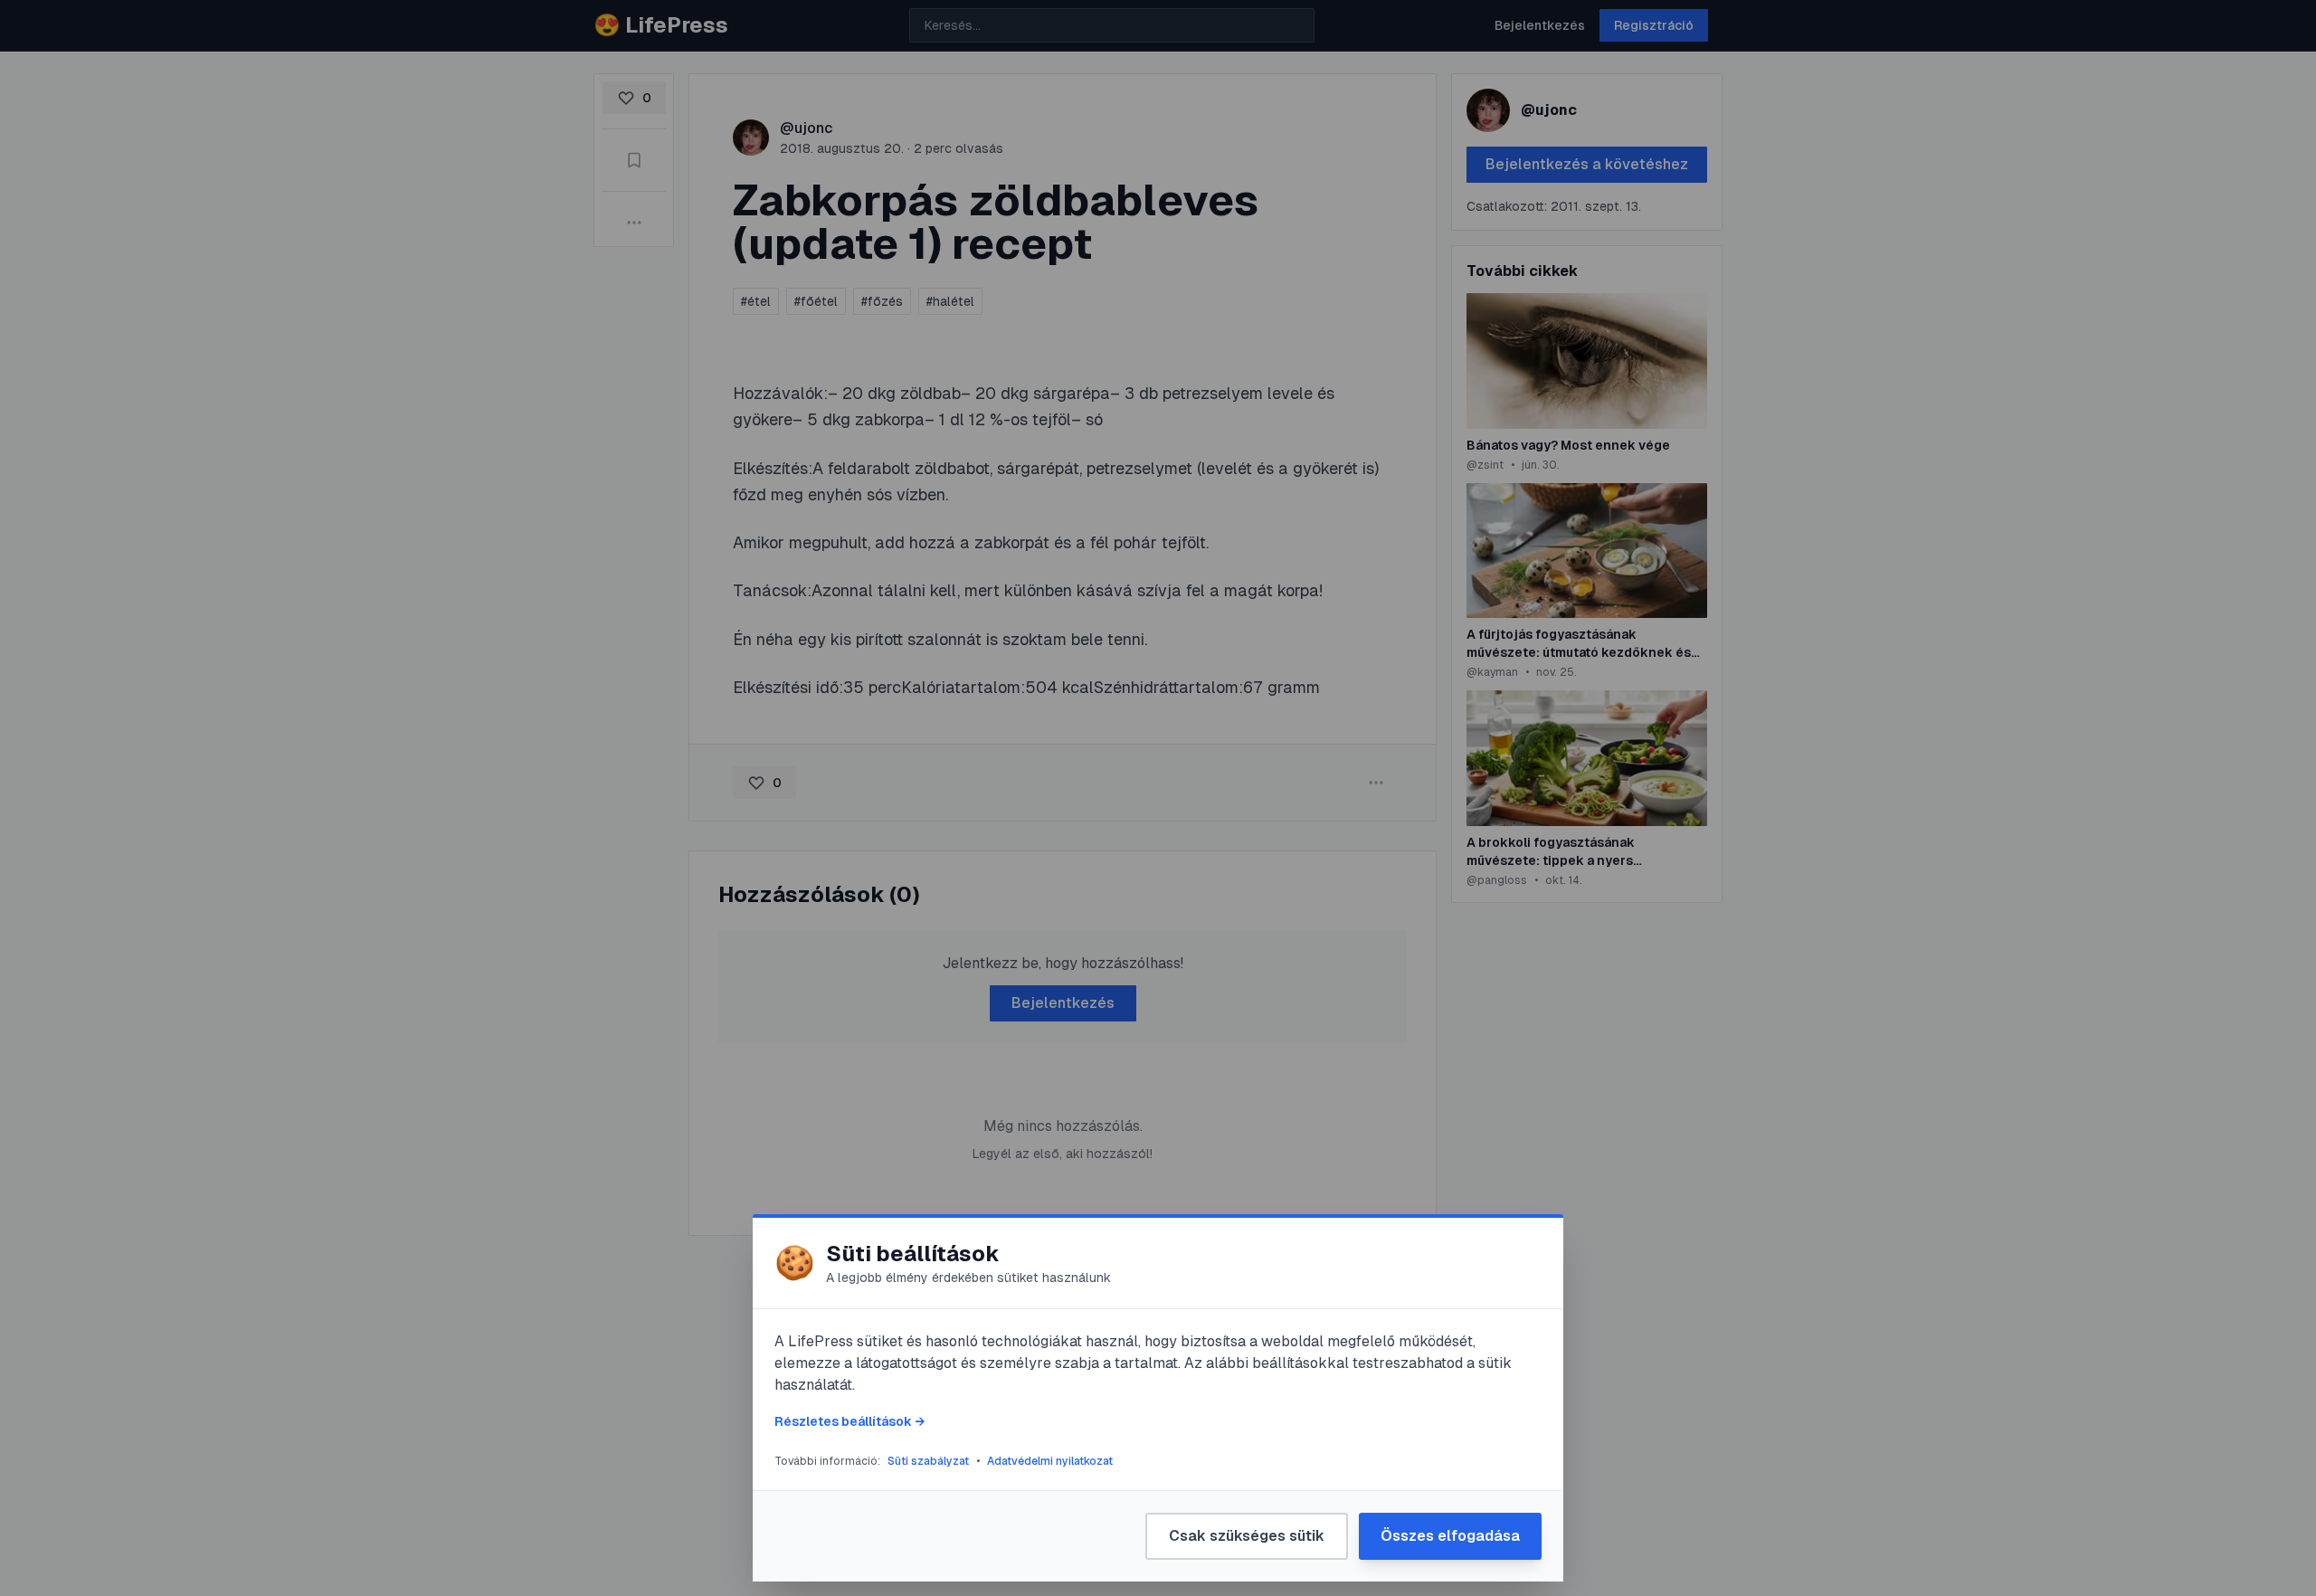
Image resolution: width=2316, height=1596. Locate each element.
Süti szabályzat (928, 1461)
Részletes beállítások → (850, 1421)
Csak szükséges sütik (1247, 1536)
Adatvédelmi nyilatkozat (1050, 1461)
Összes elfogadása (1450, 1536)
